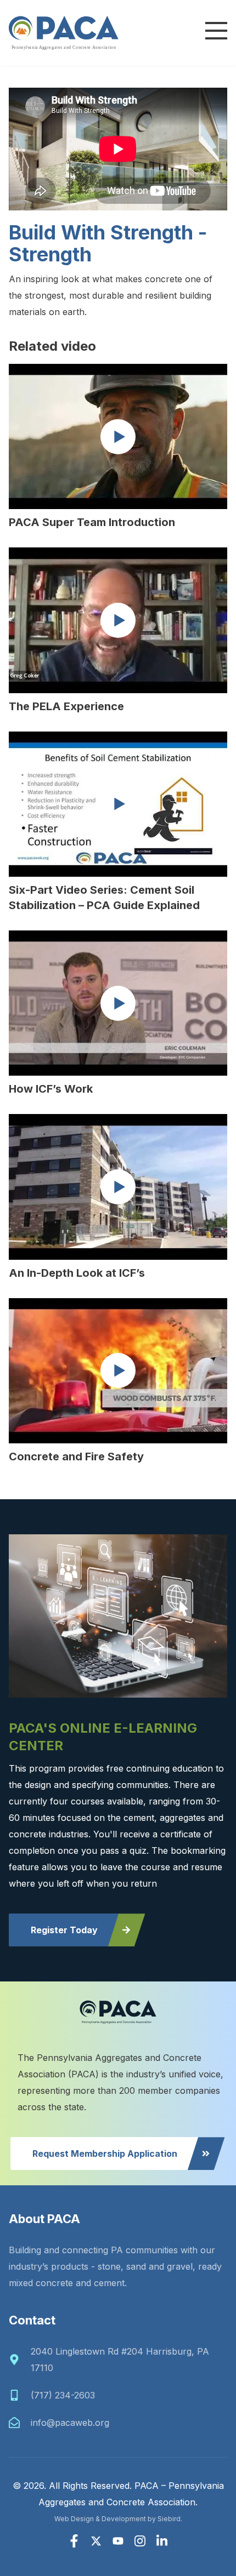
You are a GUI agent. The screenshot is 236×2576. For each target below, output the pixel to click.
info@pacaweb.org (70, 2423)
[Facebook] (74, 2541)
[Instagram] (140, 2541)
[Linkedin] (162, 2541)
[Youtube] (118, 2541)
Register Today (64, 1930)
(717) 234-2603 (63, 2395)
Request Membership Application (105, 2154)
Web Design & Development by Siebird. (118, 2519)
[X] (96, 2541)
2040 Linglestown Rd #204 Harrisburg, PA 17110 (120, 2360)
